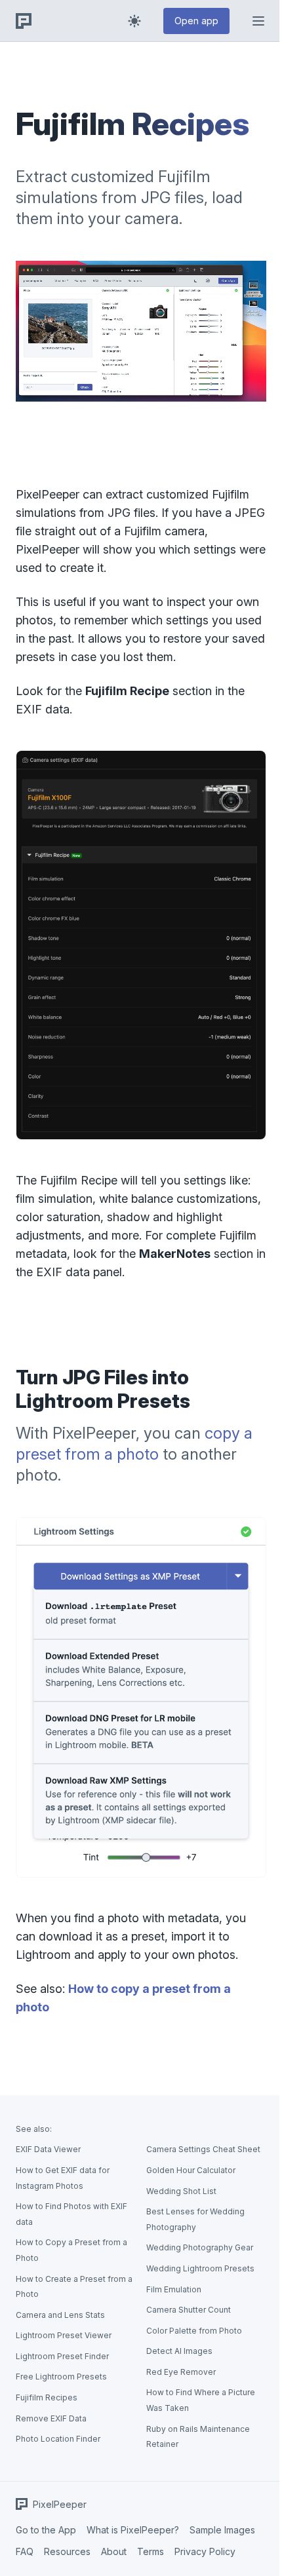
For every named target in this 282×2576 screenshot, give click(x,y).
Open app (196, 21)
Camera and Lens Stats (60, 2315)
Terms (151, 2551)
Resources (67, 2551)
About (114, 2551)
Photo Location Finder (58, 2439)
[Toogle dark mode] (134, 21)
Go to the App (46, 2530)
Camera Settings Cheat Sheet (203, 2149)
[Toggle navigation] (258, 21)
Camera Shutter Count (189, 2310)
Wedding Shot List (181, 2191)
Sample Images (222, 2530)
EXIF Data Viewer (48, 2149)
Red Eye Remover (181, 2372)
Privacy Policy (205, 2551)
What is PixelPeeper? (133, 2530)
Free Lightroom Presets (61, 2377)
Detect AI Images (179, 2351)
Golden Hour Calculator (191, 2170)
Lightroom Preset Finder (62, 2356)
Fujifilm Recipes (47, 2397)
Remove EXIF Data (51, 2418)
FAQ (25, 2551)
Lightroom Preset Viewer (64, 2335)
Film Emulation (174, 2289)
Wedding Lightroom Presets (200, 2268)
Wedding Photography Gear (200, 2247)
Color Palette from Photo (194, 2331)
